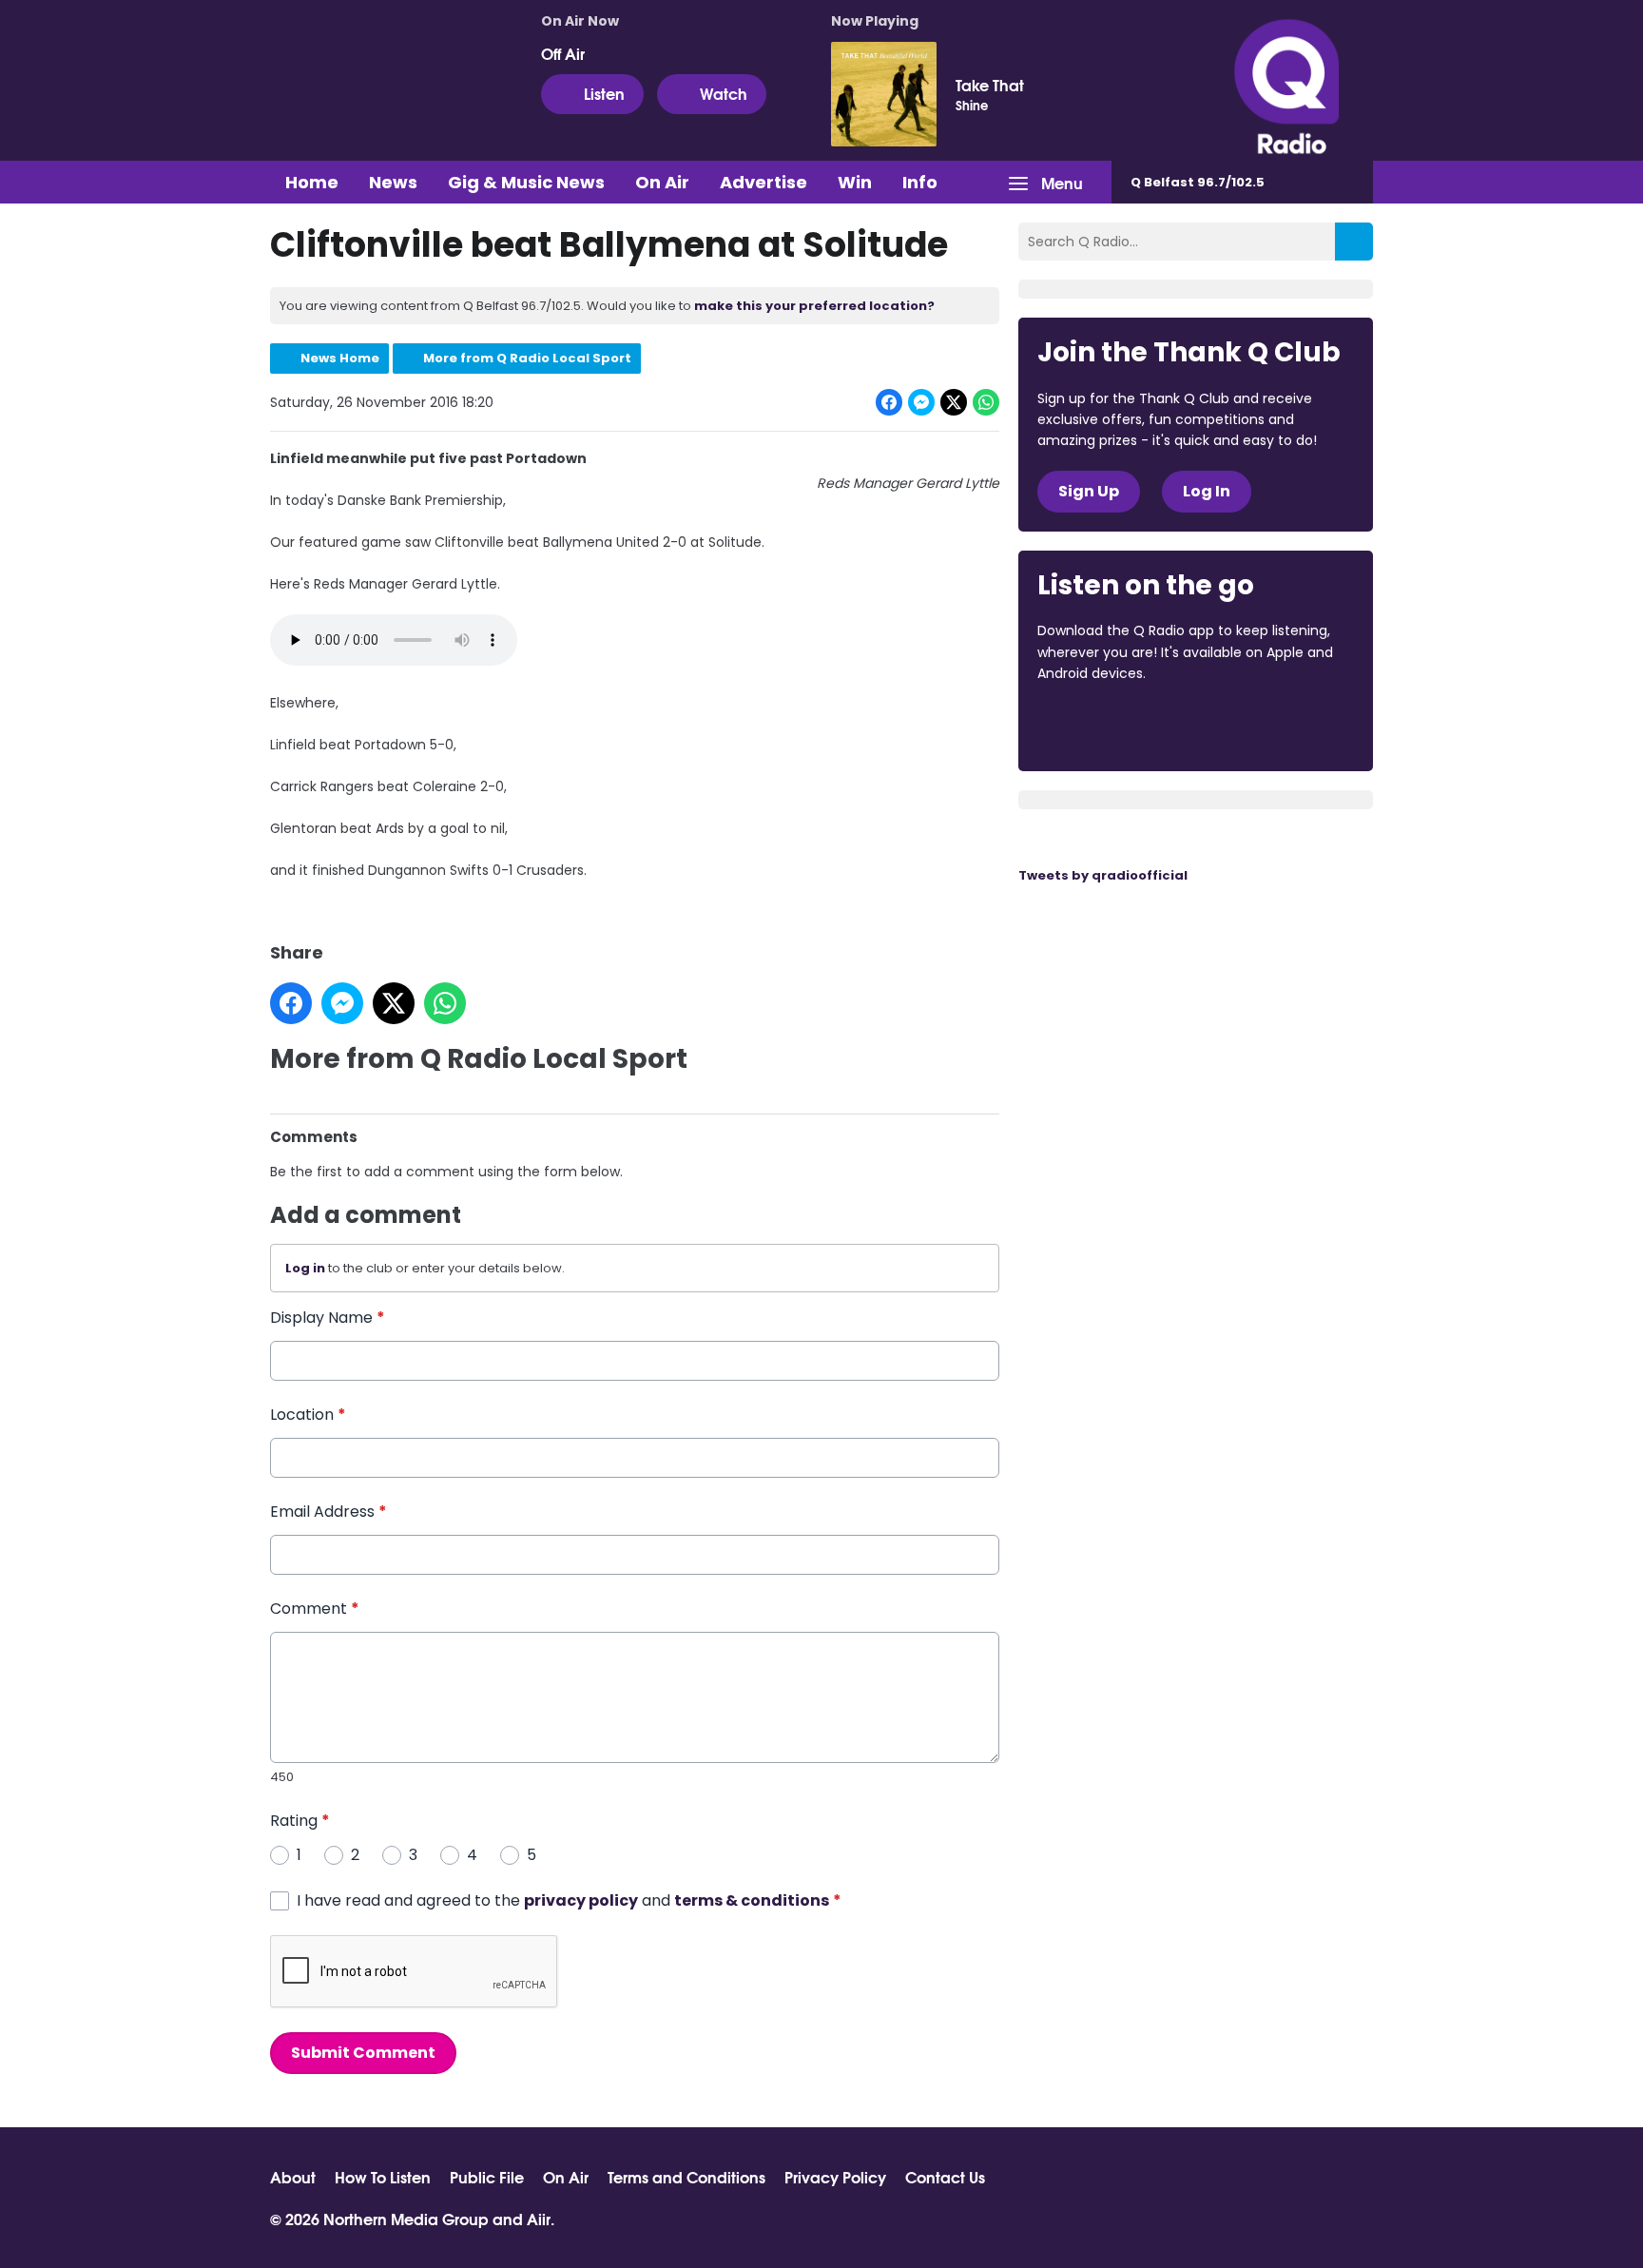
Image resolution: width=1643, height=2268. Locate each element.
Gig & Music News (526, 182)
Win (855, 182)
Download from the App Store (1111, 726)
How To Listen (383, 2177)
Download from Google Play (1270, 726)
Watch (724, 93)
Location (308, 1415)
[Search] (1354, 242)
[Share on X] (954, 402)
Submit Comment (363, 2053)
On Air (662, 182)
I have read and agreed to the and (569, 1900)
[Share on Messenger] (921, 402)
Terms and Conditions (686, 2177)
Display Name (328, 1318)
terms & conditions (752, 1900)
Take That (990, 85)
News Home (340, 358)
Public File (487, 2177)
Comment (315, 1609)
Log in (305, 1268)
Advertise (764, 182)
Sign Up (1089, 491)
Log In (1207, 491)
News (393, 182)
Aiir (539, 2218)
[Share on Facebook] (889, 402)
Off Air (563, 53)
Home (312, 182)
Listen (604, 93)
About (293, 2177)
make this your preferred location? (814, 306)
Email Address (329, 1512)
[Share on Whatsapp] (986, 402)
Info (920, 182)
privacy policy (581, 1900)
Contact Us (945, 2177)
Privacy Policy (835, 2177)
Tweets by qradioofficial (1103, 875)
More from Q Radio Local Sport (527, 358)
